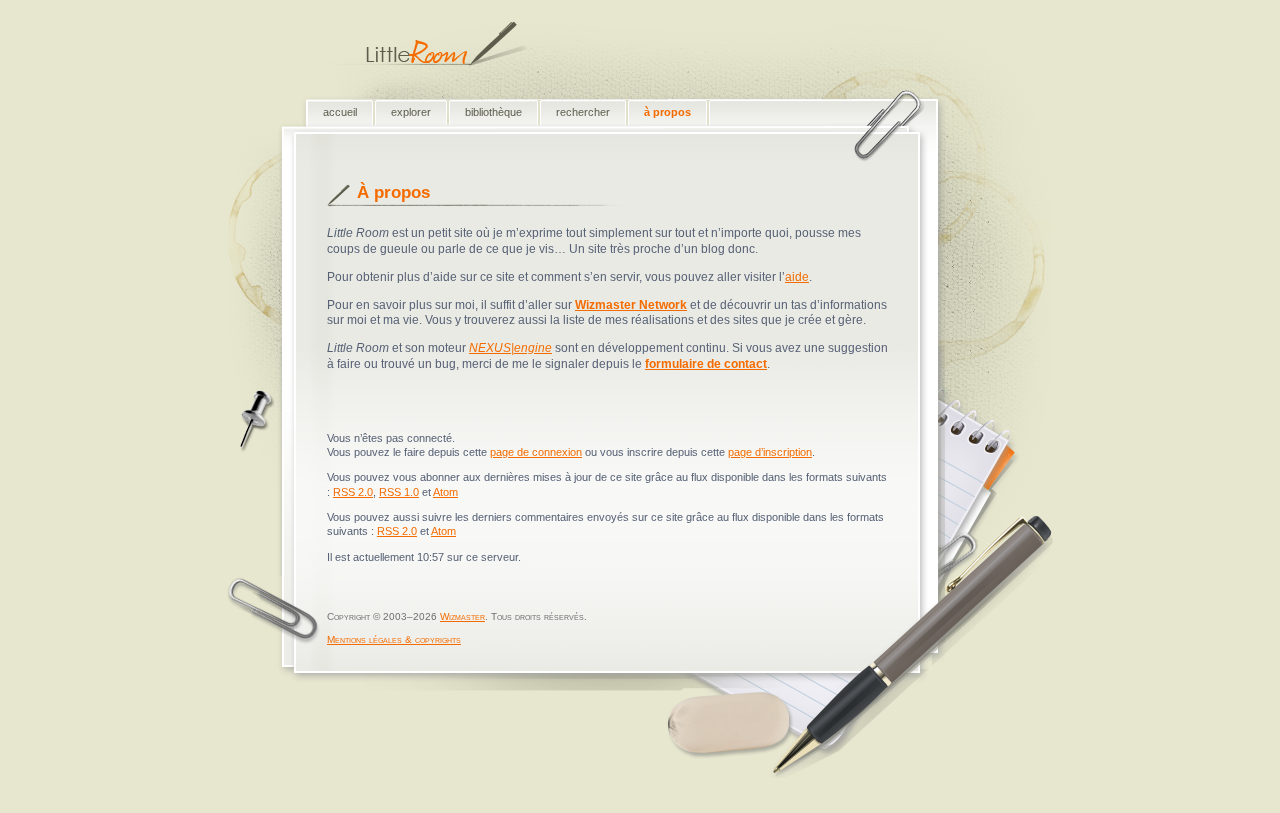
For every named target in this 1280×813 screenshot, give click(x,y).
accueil (340, 112)
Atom (445, 492)
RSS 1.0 (399, 492)
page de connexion (536, 452)
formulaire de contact (706, 364)
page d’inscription (770, 452)
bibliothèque (493, 112)
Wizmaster (462, 616)
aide (797, 277)
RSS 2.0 (353, 492)
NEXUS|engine (510, 348)
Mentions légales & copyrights (394, 639)
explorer (411, 112)
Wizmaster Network (631, 305)
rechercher (583, 112)
